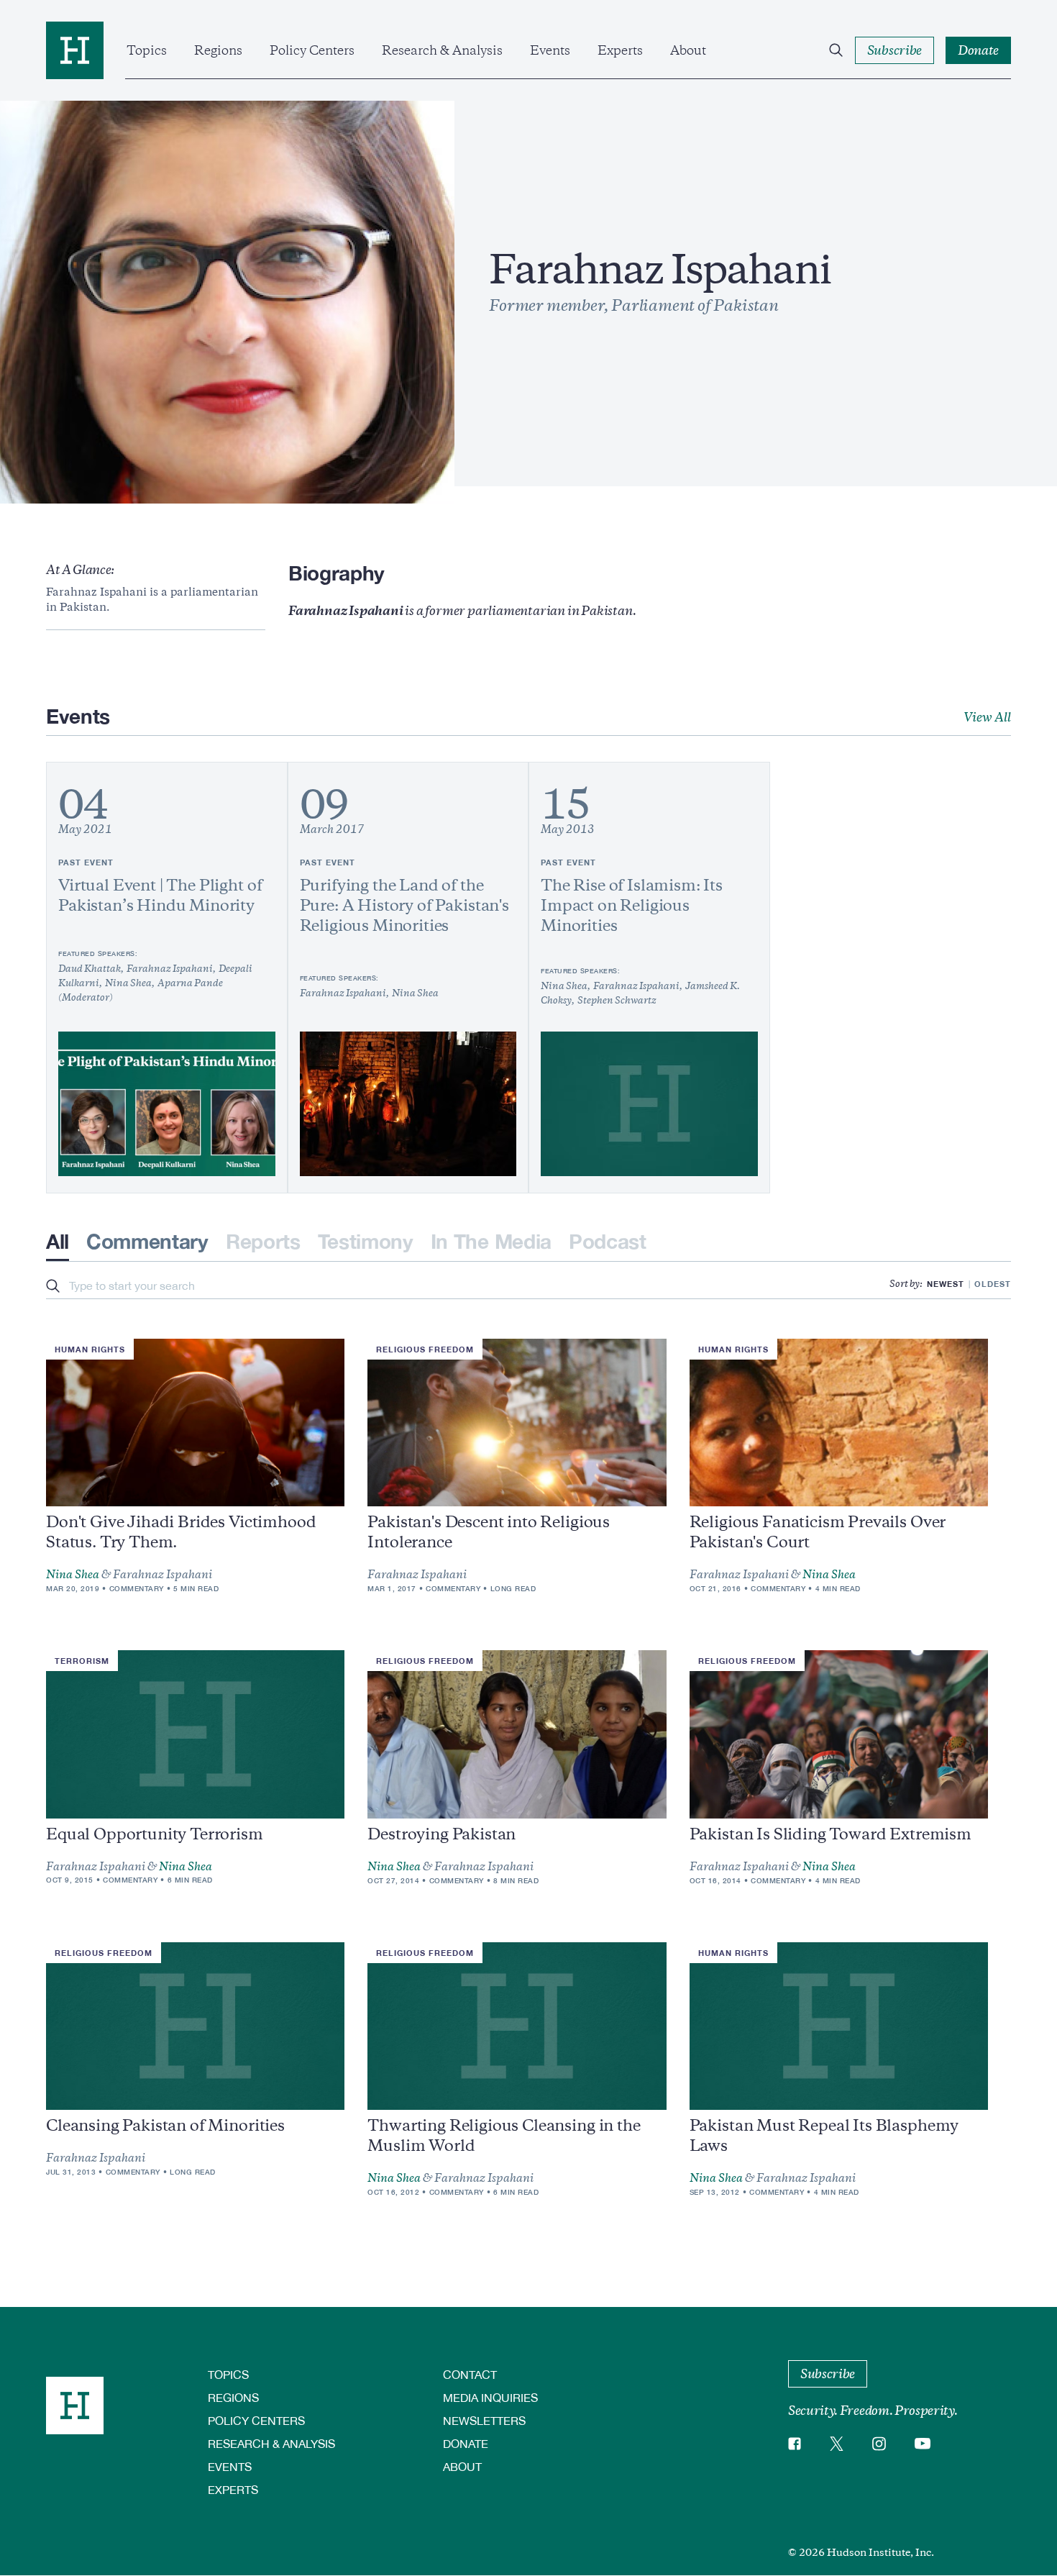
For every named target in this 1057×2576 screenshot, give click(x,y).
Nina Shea (73, 1575)
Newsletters (484, 2420)
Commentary (147, 1241)
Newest (946, 1284)
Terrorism (82, 1661)
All (58, 1241)
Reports (263, 1241)
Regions (218, 50)
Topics (147, 50)
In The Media (491, 1241)
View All (987, 717)
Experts (620, 50)
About (688, 50)
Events (550, 50)
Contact (470, 2374)
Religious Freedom (425, 1349)
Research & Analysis (442, 50)
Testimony (366, 1241)
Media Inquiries (490, 2397)
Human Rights (90, 1349)
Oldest (993, 1284)
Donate (466, 2443)
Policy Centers (312, 50)
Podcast (608, 1241)
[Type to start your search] (53, 1287)
